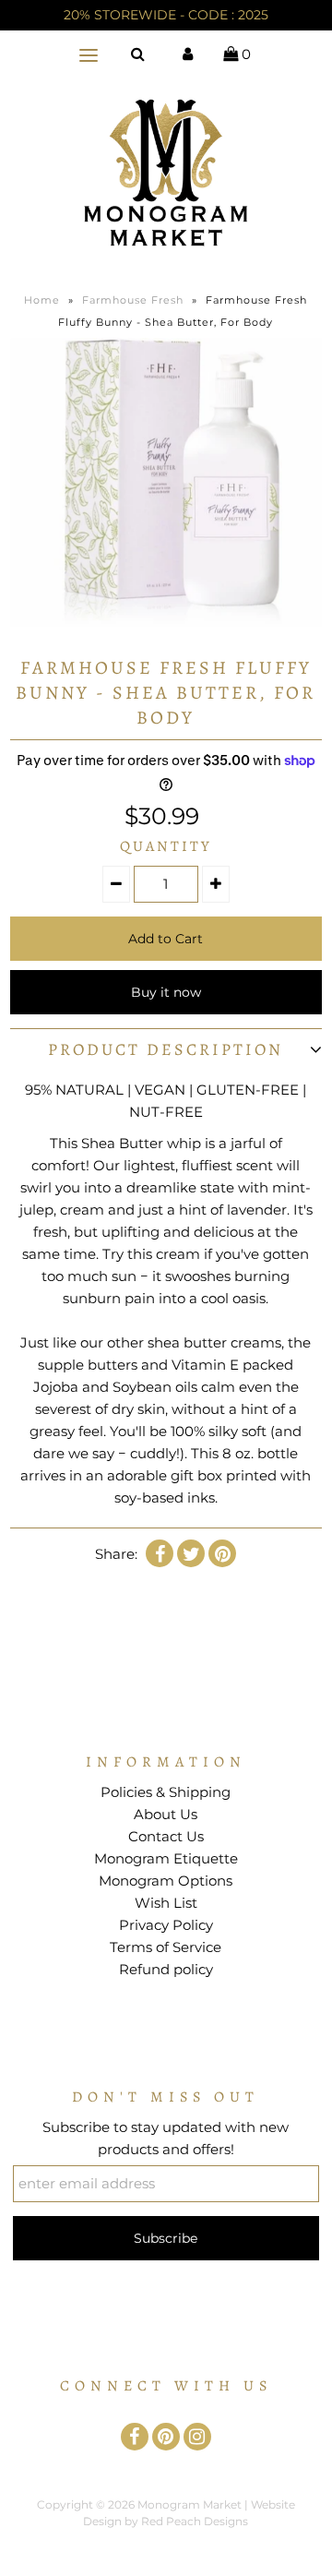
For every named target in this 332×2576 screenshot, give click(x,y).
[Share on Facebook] (160, 1553)
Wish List (166, 1903)
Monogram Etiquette (166, 1858)
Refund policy (166, 1969)
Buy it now (166, 992)
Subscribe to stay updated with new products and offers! (166, 2138)
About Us (166, 1814)
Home (42, 300)
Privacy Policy (166, 1925)
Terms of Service (166, 1947)
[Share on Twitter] (191, 1553)
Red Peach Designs (195, 2521)
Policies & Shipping (166, 1792)
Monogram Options (166, 1881)
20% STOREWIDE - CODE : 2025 (166, 15)
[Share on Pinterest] (222, 1553)
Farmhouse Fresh (133, 300)
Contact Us (166, 1836)
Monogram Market (190, 2504)
